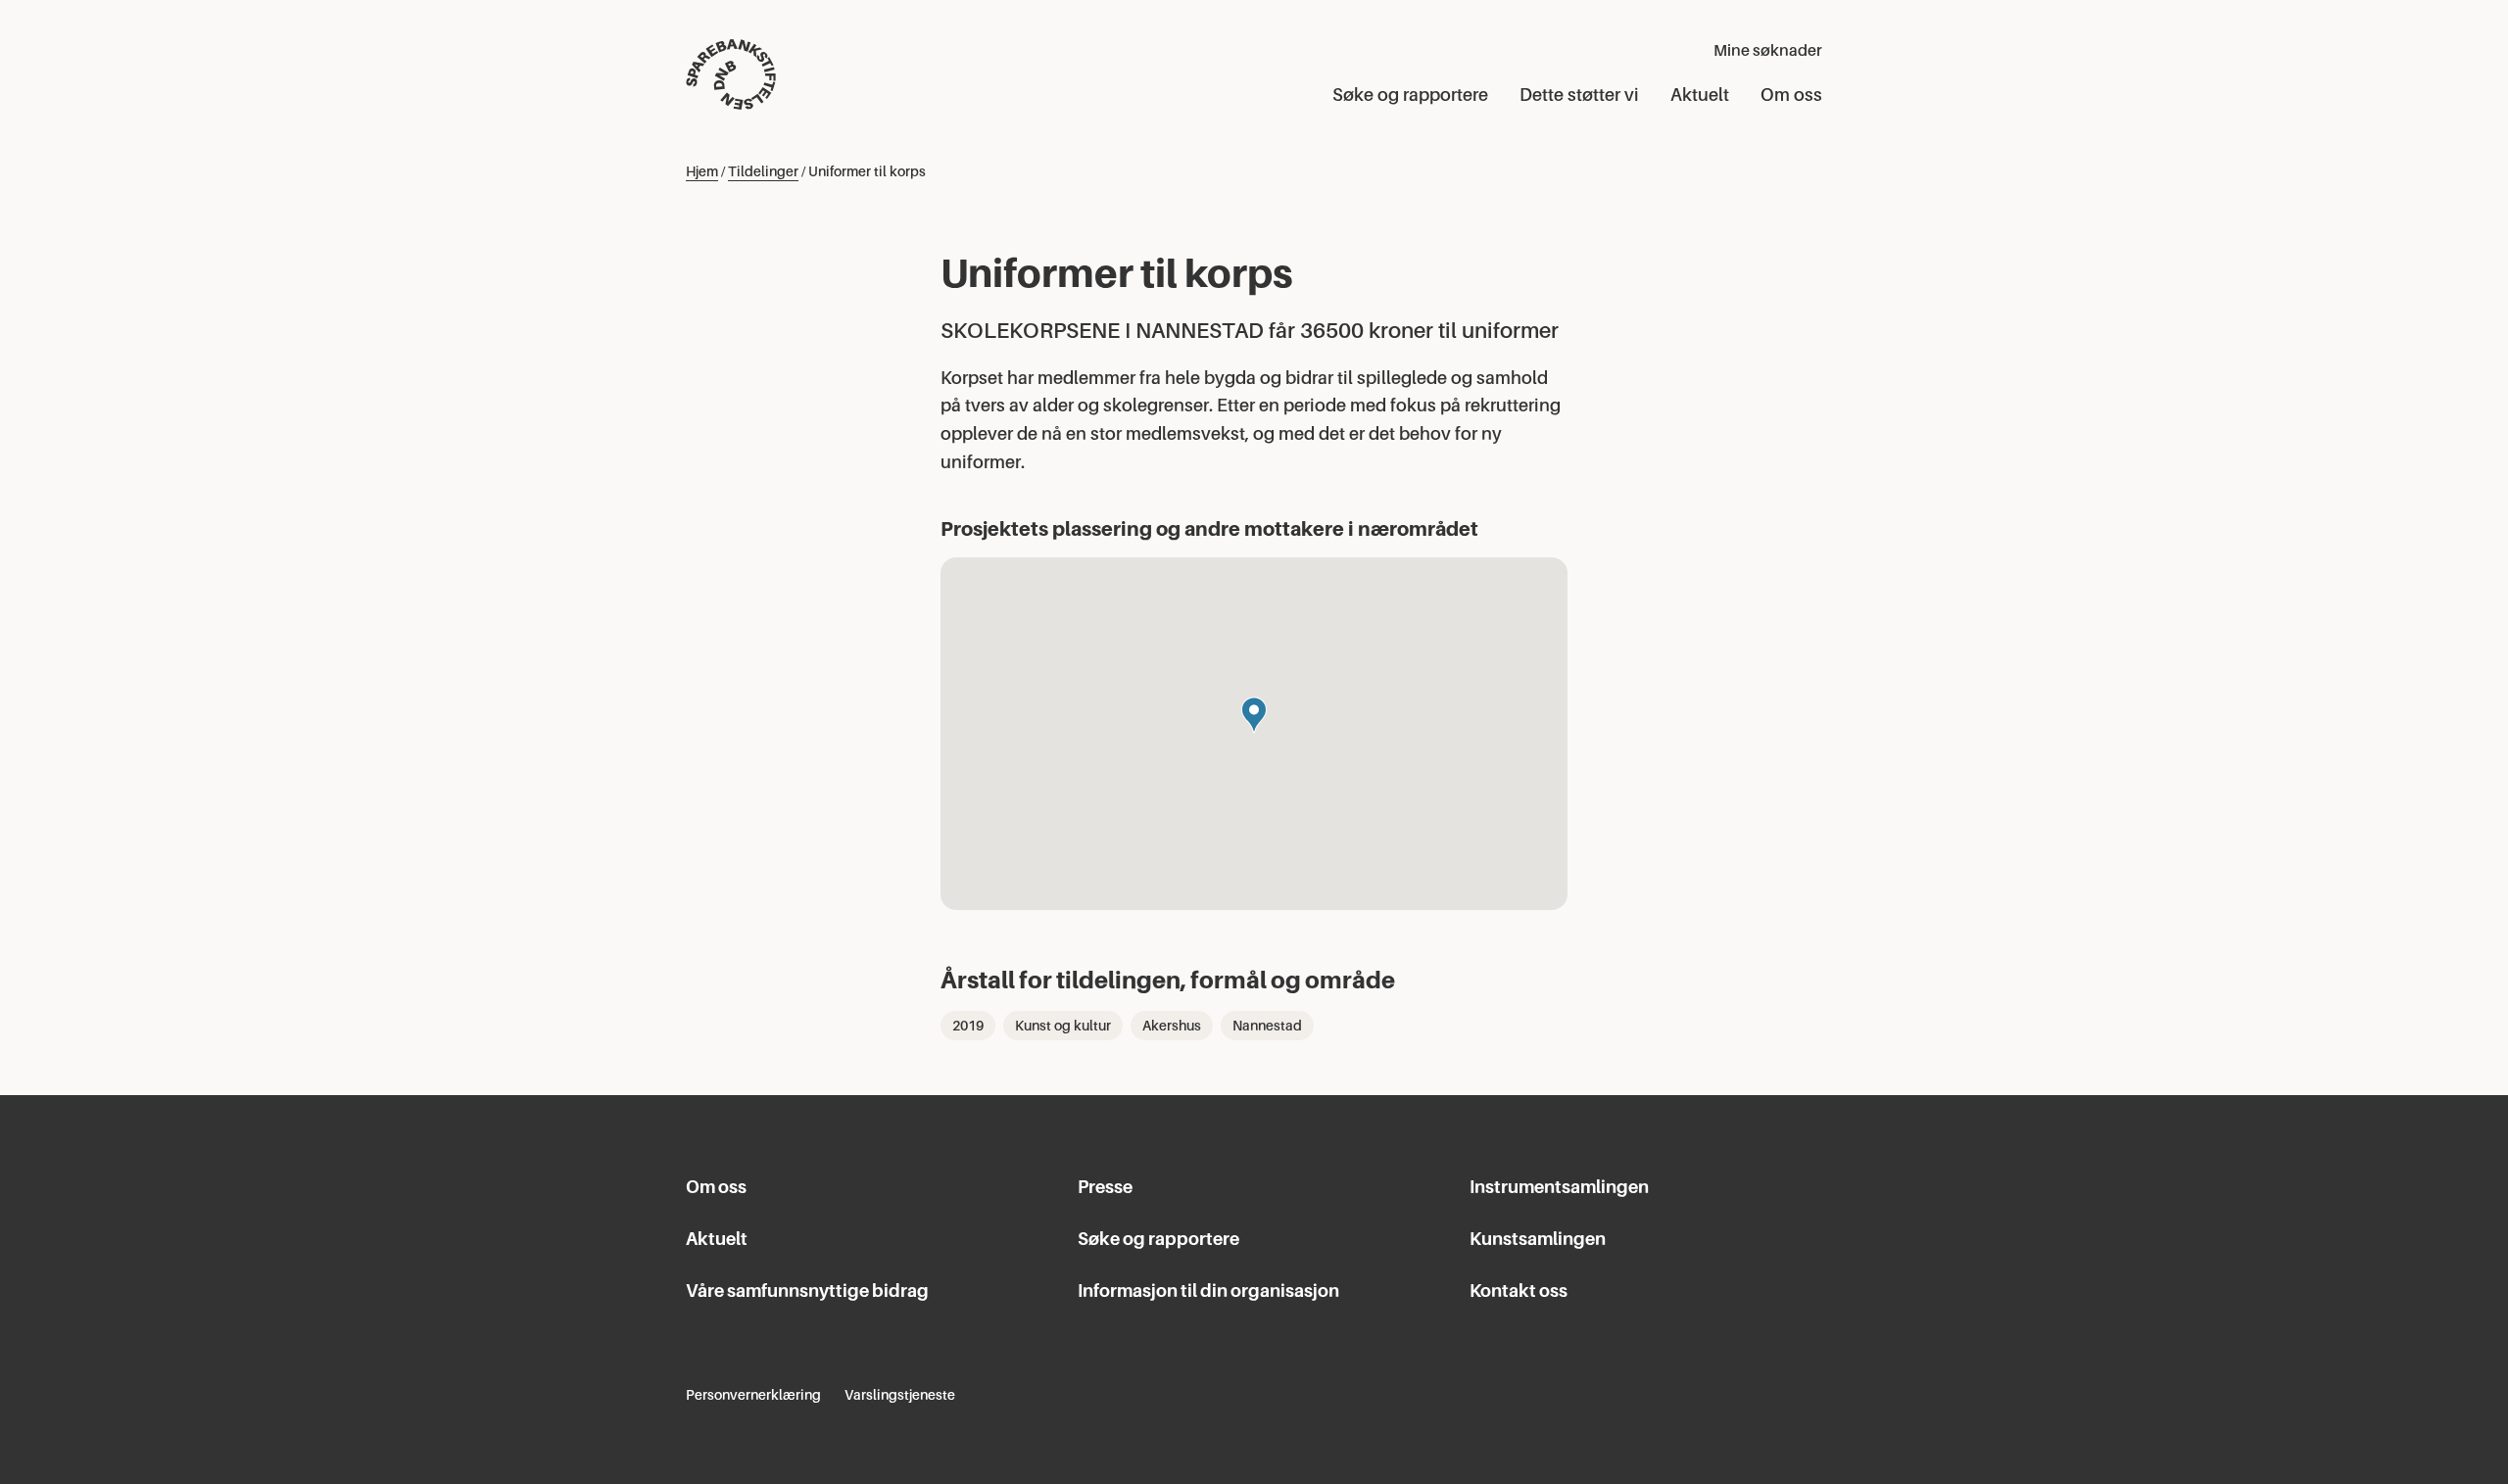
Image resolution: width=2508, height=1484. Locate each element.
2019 (968, 1026)
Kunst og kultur (1063, 1026)
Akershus (1172, 1026)
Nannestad (1267, 1026)
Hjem (702, 171)
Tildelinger (763, 171)
